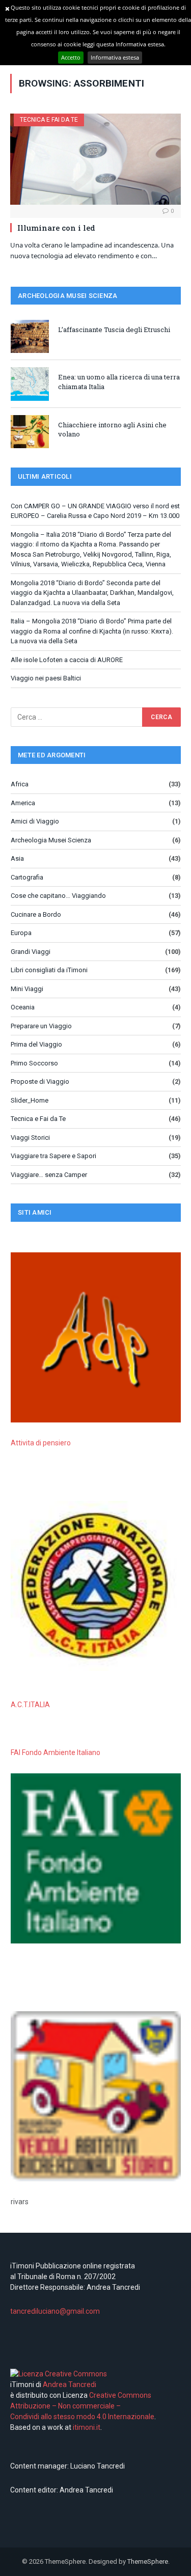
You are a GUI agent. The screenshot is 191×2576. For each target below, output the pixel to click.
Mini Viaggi (27, 989)
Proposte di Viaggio (40, 1081)
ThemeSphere (148, 2561)
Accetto (71, 57)
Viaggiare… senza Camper (49, 1175)
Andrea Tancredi (69, 2385)
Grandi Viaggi (31, 952)
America (23, 803)
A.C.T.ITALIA (30, 1705)
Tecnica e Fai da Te (49, 120)
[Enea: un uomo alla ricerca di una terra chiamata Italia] (30, 384)
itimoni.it (87, 2427)
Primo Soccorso (34, 1063)
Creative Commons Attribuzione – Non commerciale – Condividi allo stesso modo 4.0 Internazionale (82, 2406)
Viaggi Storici (30, 1138)
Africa (20, 784)
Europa (21, 933)
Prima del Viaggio (36, 1044)
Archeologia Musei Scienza (51, 840)
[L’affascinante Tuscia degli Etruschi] (30, 336)
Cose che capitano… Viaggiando (58, 896)
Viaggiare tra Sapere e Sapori (53, 1156)
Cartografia (27, 877)
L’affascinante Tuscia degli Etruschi (114, 330)
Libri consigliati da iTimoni (49, 970)
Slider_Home (30, 1100)
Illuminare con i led (56, 228)
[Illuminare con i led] (95, 159)
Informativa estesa (115, 57)
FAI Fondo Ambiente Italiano (56, 1752)
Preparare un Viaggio (41, 1026)
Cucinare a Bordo (36, 914)
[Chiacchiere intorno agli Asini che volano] (30, 432)
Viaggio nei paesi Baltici (46, 678)
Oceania (23, 1007)
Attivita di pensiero (41, 1443)
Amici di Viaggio (35, 821)
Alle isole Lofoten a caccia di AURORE (67, 660)
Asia (17, 858)
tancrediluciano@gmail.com (55, 2311)
